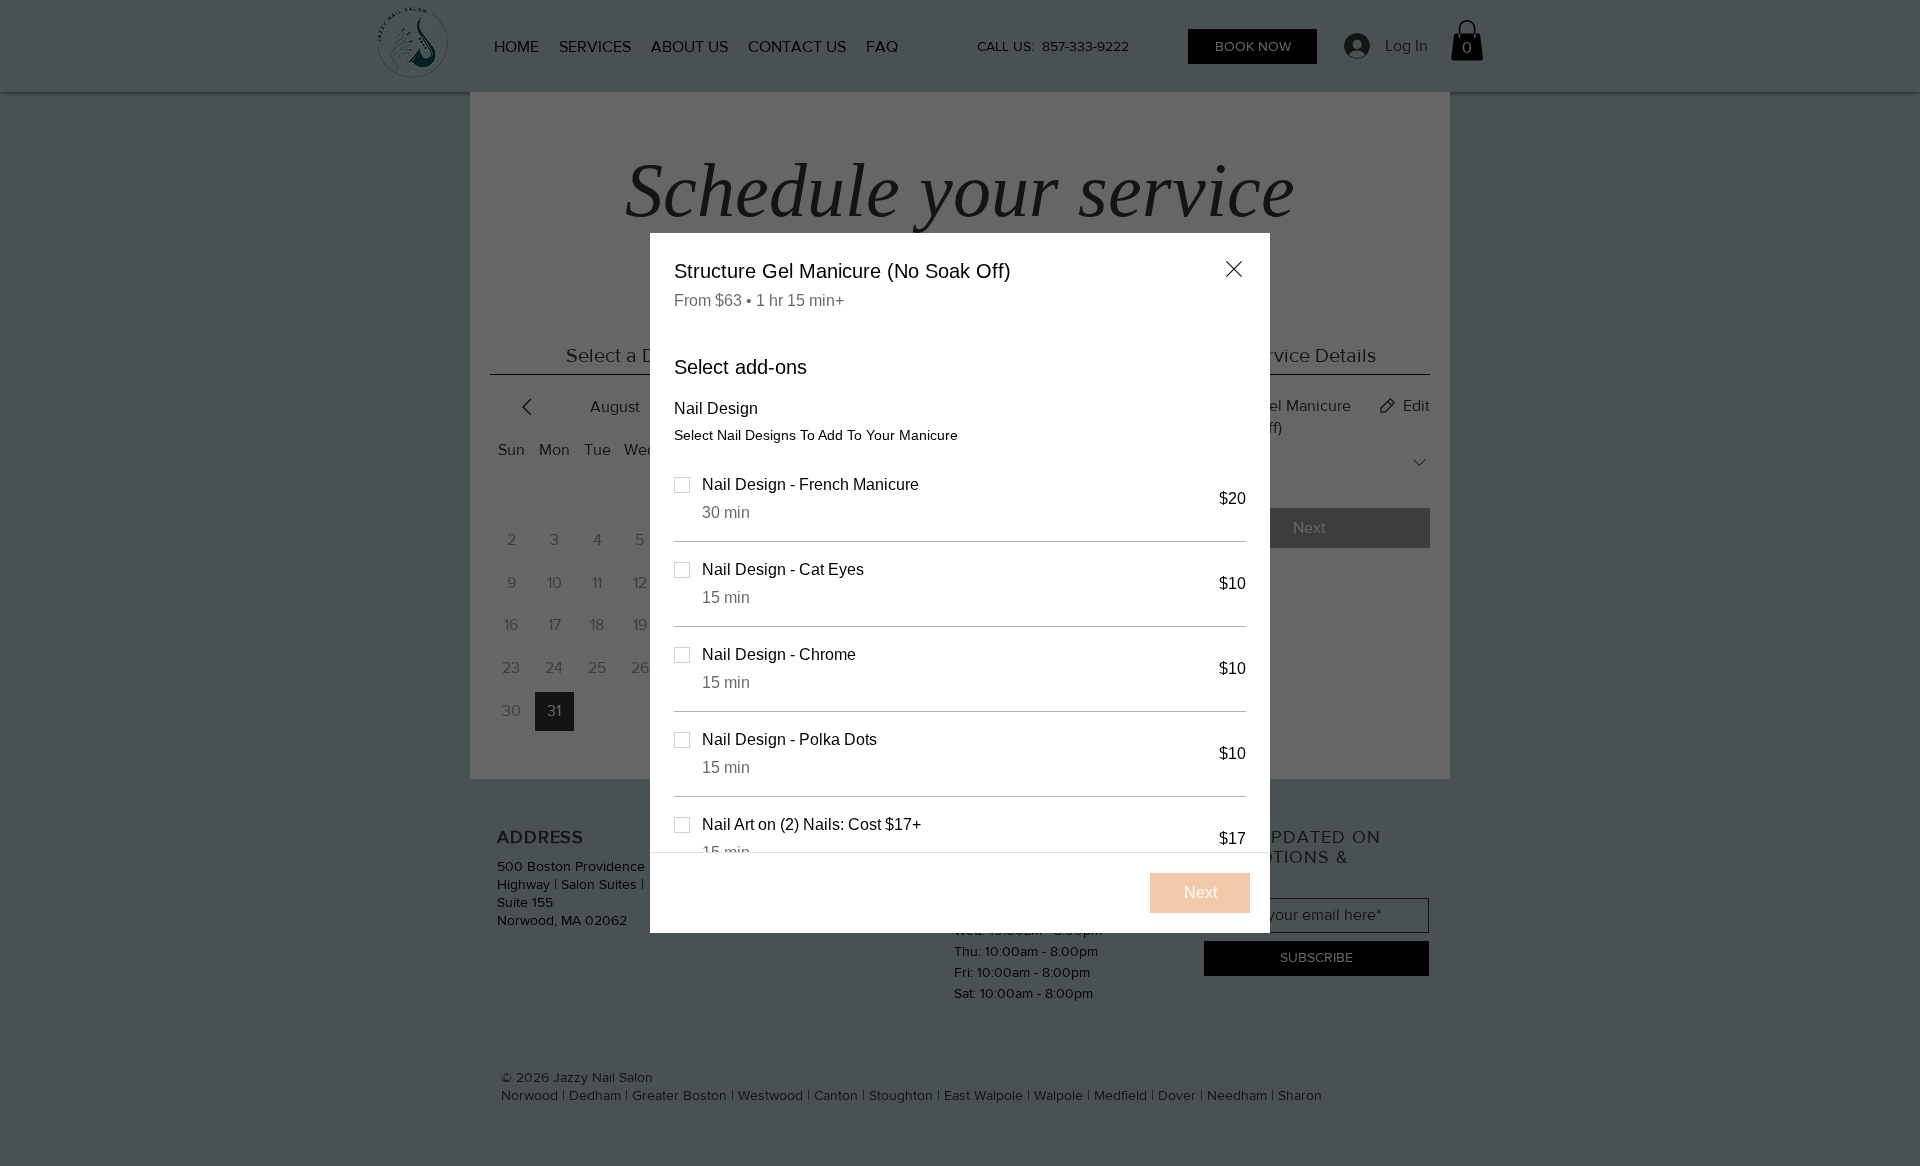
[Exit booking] (1234, 269)
